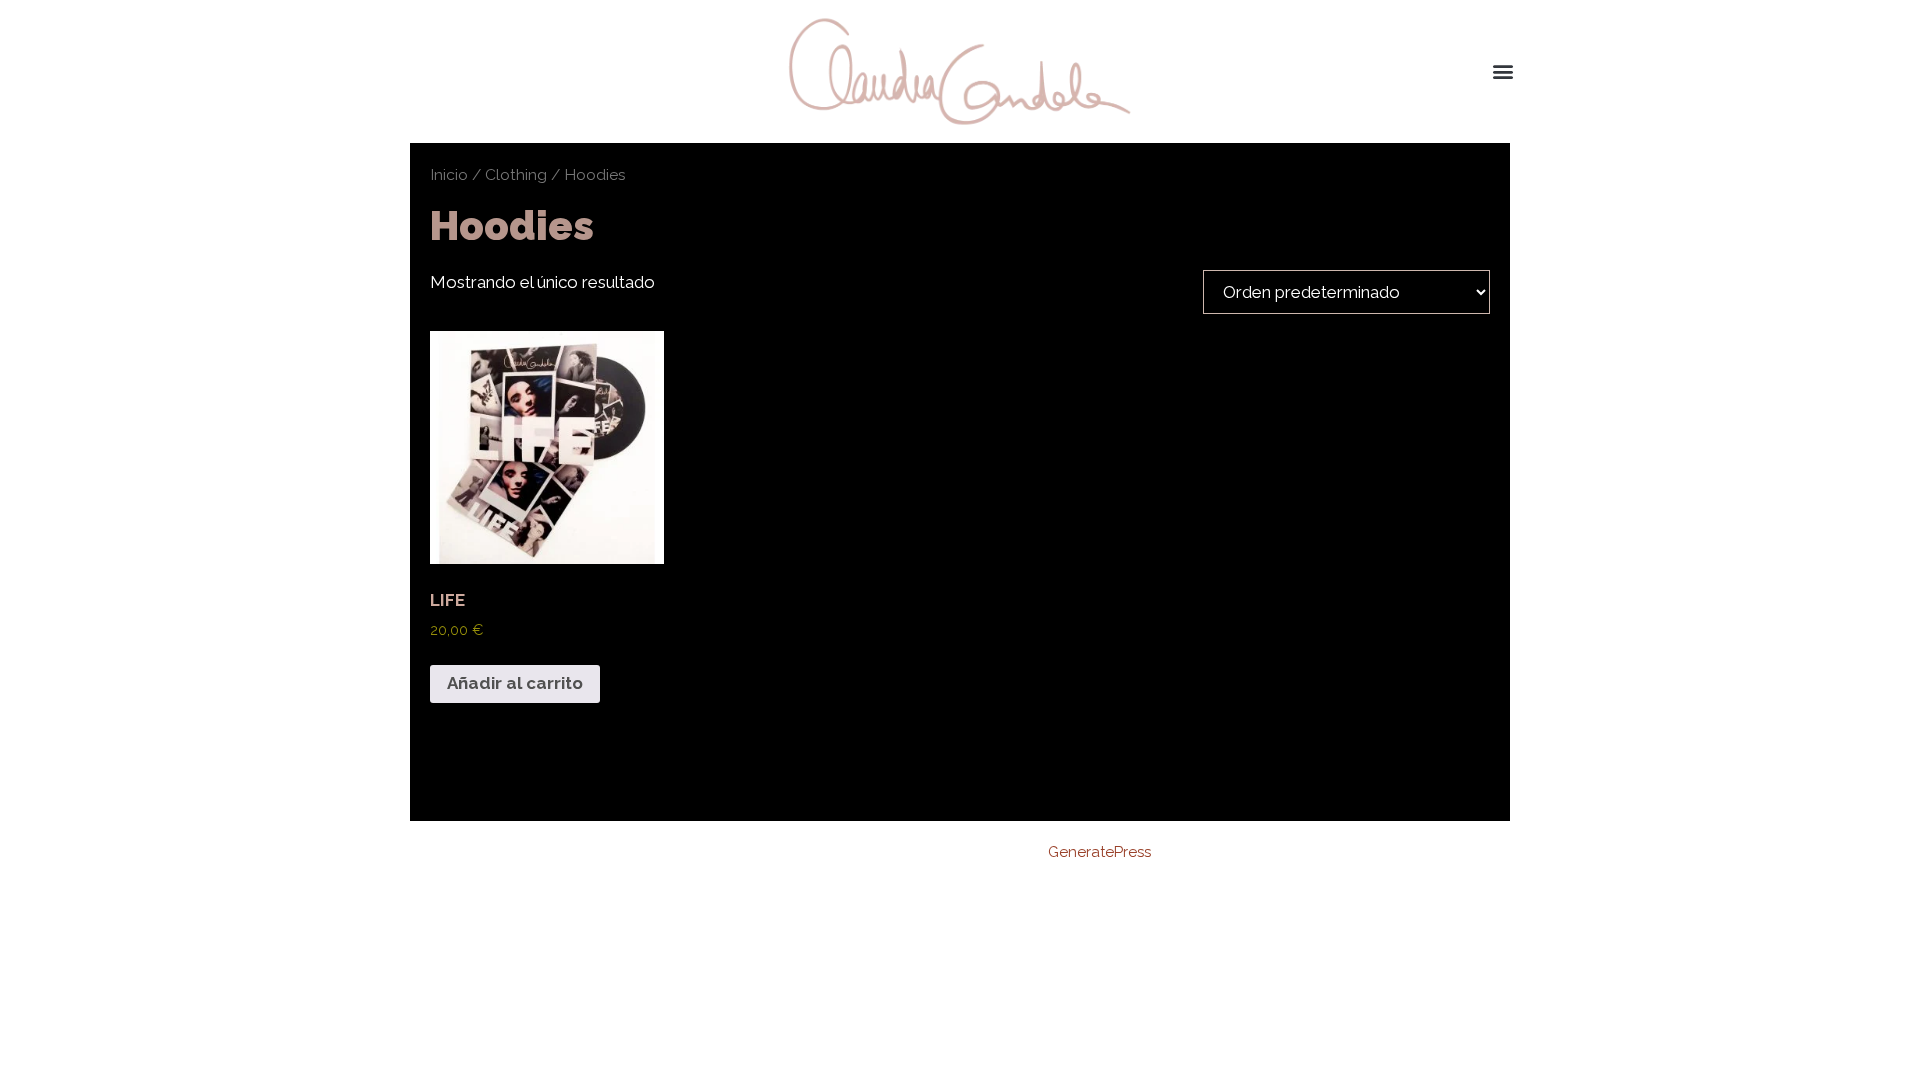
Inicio (449, 174)
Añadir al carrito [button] (515, 683)
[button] (1503, 71)
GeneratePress (1099, 852)
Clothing (516, 174)
